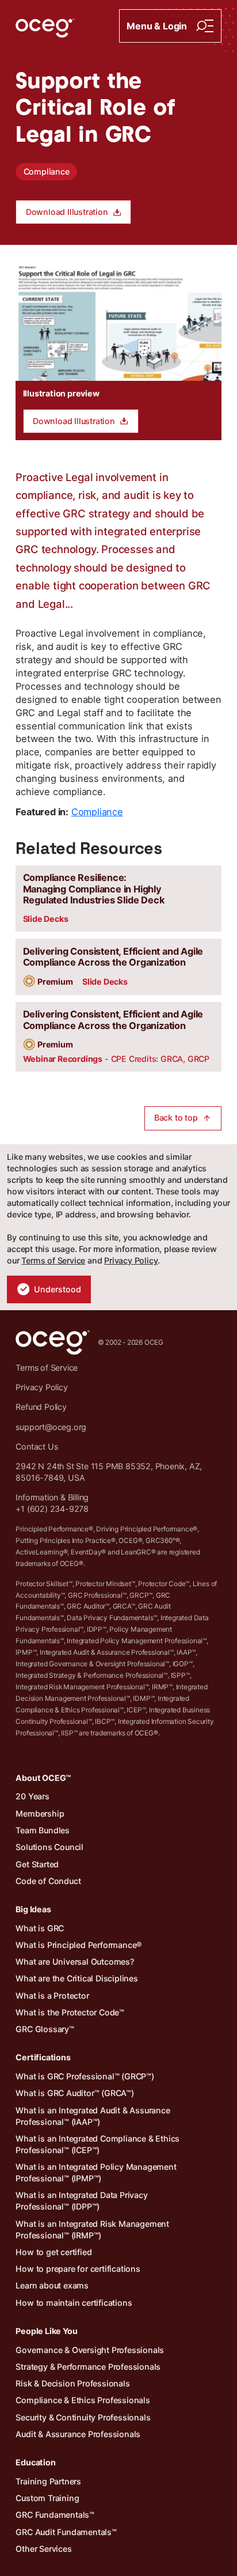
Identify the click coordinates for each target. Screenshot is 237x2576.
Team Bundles (43, 1830)
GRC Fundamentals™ (55, 2515)
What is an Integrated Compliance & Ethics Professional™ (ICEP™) (98, 2144)
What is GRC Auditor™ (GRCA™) (74, 2093)
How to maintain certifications (74, 2303)
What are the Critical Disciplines (77, 1978)
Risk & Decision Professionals (72, 2383)
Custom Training (47, 2498)
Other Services (43, 2549)
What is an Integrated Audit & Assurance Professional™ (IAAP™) (93, 2116)
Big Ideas (33, 1909)
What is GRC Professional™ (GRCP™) (85, 2076)
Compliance (47, 171)
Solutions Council (49, 1847)
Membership (40, 1813)
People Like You (46, 2331)
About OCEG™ (43, 1778)
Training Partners (48, 2481)
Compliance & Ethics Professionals (83, 2400)
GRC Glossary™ (45, 2029)
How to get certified (53, 2252)
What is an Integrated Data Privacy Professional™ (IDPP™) (81, 2201)
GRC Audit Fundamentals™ (66, 2532)
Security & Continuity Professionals (83, 2417)
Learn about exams (52, 2285)
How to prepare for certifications (78, 2269)
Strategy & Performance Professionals (88, 2367)
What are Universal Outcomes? (74, 1962)
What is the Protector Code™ (70, 2012)
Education (35, 2462)
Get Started (37, 1864)
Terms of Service (53, 1260)
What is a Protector (52, 1996)
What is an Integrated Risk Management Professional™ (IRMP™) (92, 2229)
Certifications (43, 2057)
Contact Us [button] (37, 1446)
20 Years (32, 1796)
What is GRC (40, 1928)
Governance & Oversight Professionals (90, 2350)
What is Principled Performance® (79, 1945)
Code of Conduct (48, 1881)
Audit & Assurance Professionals (78, 2434)
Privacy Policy (131, 1260)
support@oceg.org (51, 1427)
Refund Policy (41, 1407)
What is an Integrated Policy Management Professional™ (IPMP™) (96, 2172)
